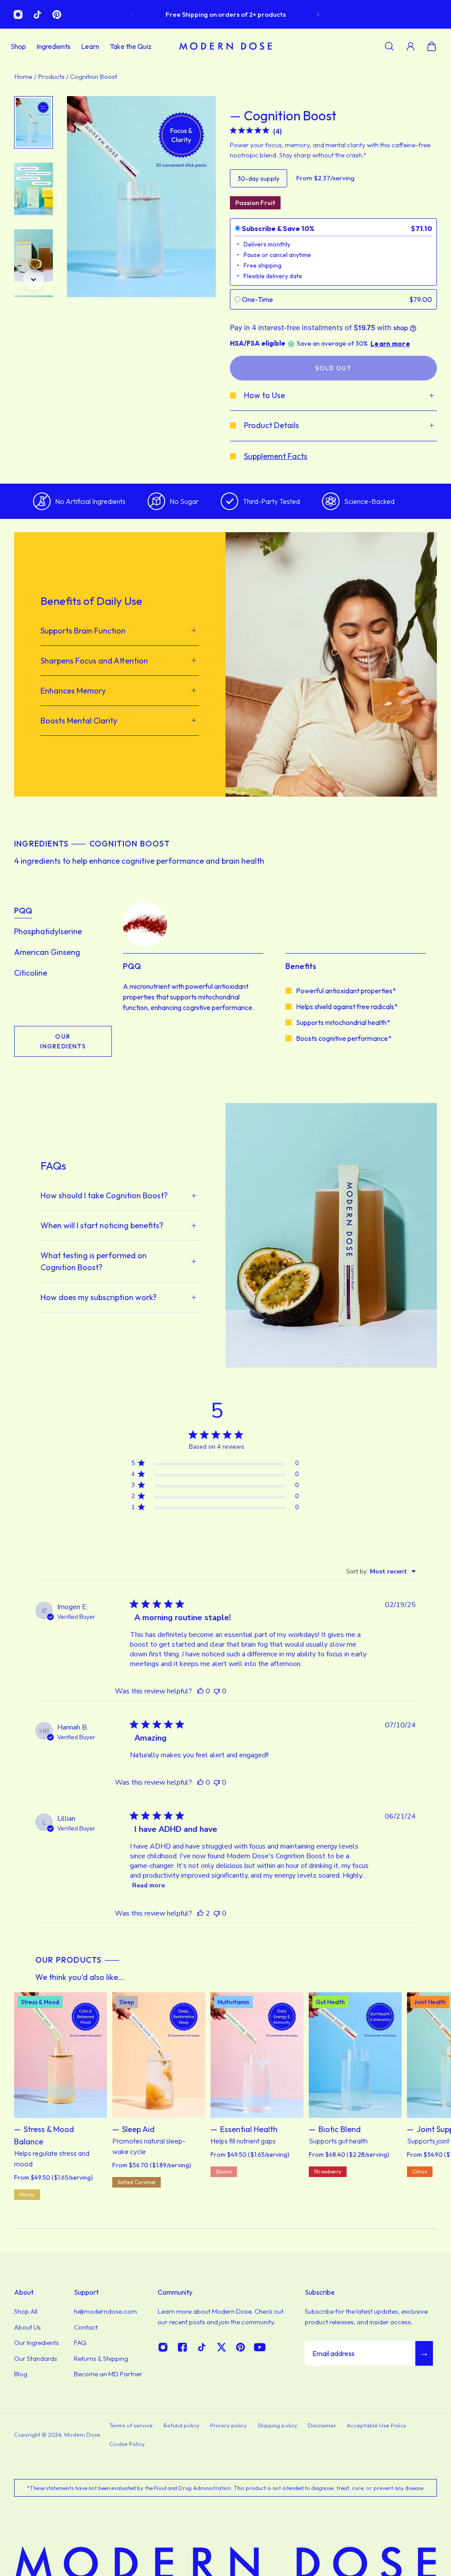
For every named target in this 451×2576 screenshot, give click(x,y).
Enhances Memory (73, 691)
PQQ (23, 911)
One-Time (257, 299)
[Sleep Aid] (159, 2055)
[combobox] (381, 1571)
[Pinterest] (57, 15)
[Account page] (410, 46)
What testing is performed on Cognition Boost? (94, 1261)
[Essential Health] (257, 2055)
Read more (148, 1885)
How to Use (264, 395)
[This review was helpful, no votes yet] (200, 1691)
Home (24, 76)
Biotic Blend (340, 2129)
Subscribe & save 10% (278, 228)
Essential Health (249, 2129)
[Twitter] (221, 2347)
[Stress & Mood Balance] (61, 2055)
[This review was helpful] (200, 1913)
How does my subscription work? (99, 1297)
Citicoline (31, 973)
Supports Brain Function (83, 631)
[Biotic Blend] (355, 2055)
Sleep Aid (138, 2129)
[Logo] (225, 46)
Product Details (272, 425)
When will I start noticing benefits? (102, 1225)
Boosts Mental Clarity (79, 721)
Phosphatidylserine (48, 931)
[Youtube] (260, 2347)
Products (52, 76)
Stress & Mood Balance (44, 2135)
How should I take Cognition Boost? (104, 1195)
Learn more (390, 344)
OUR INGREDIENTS (63, 1041)
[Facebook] (182, 2347)
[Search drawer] (389, 46)
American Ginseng (47, 952)
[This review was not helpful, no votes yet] (217, 1691)
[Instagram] (18, 15)
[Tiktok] (37, 15)
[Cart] (432, 46)
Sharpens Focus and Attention (94, 661)
